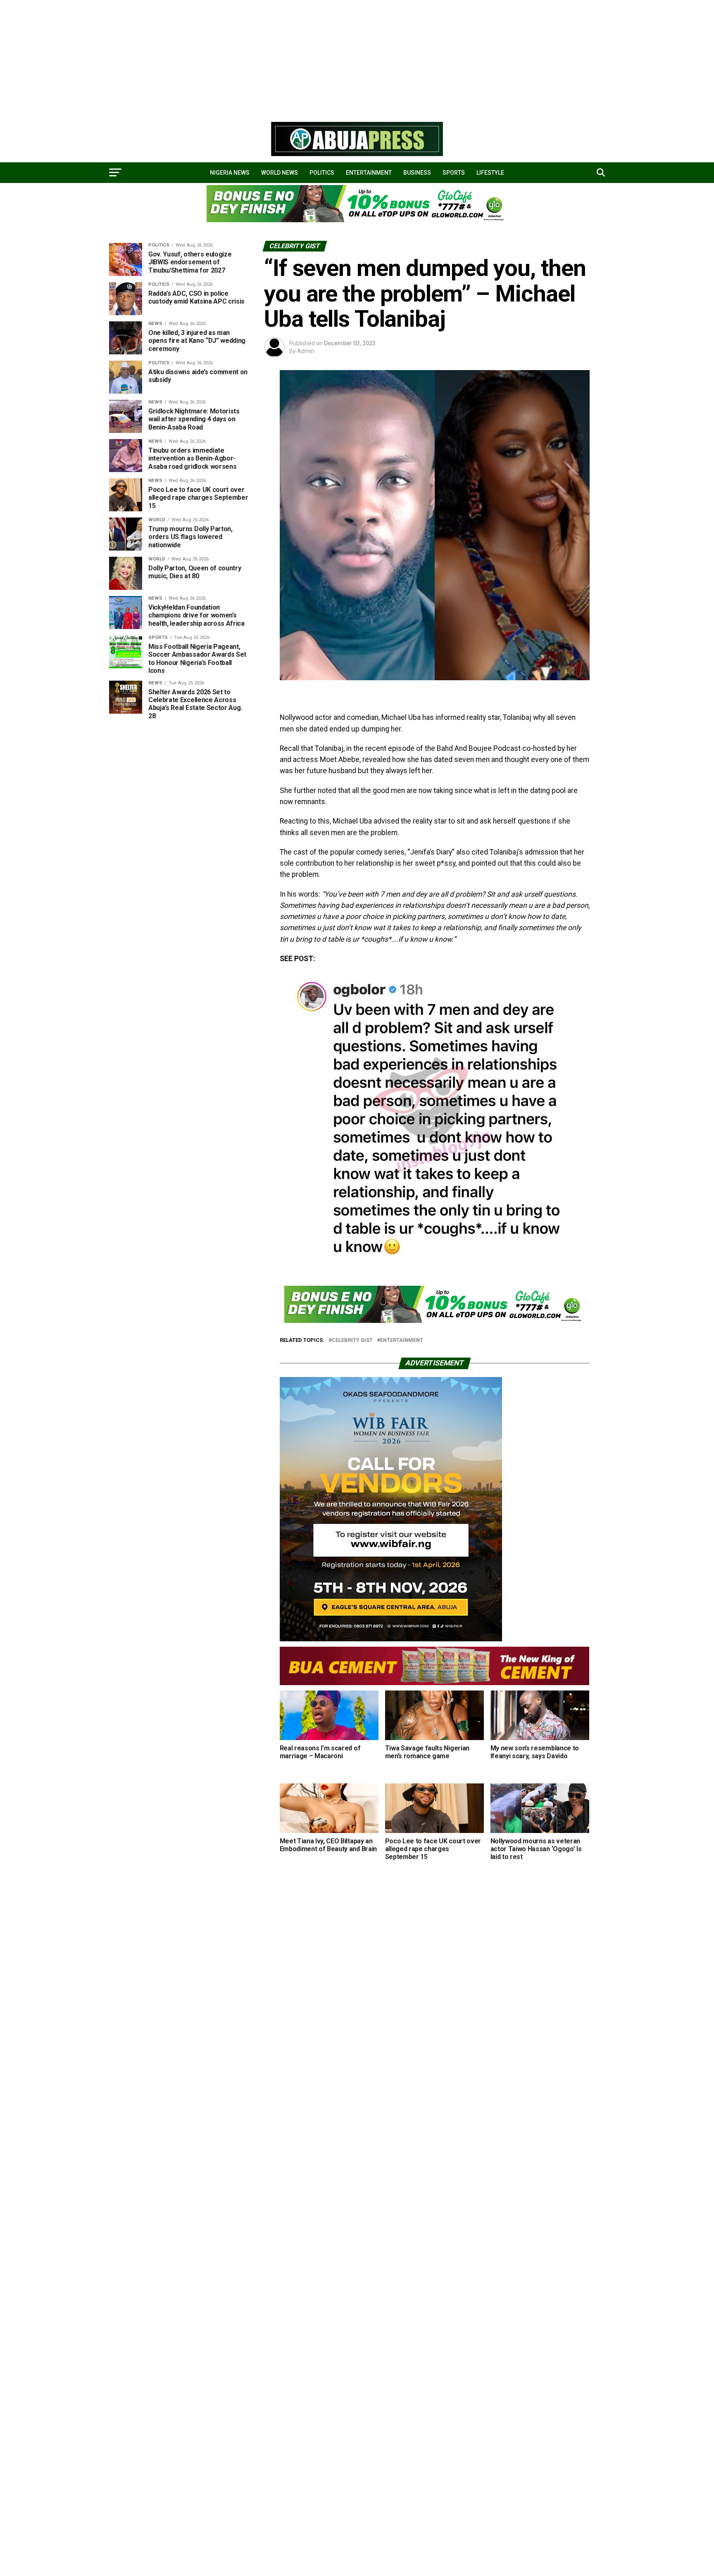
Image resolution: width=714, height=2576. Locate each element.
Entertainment (369, 173)
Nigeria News (230, 173)
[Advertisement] (248, 58)
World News (280, 173)
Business (417, 173)
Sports (454, 173)
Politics (322, 173)
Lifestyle (490, 173)
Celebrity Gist (352, 1340)
